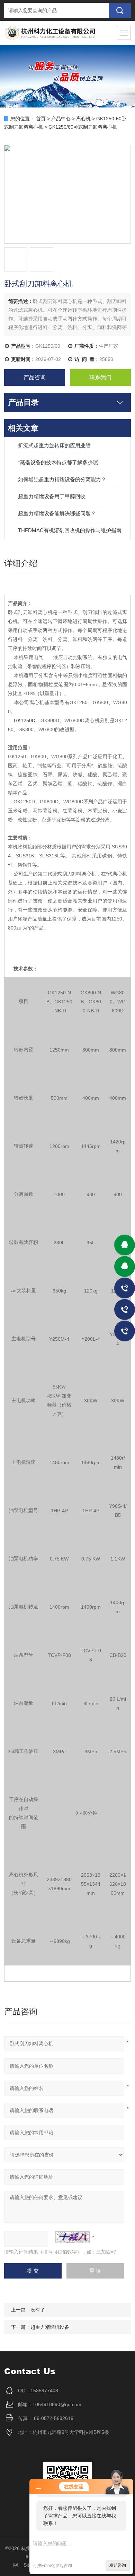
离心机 (83, 119)
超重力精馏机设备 (50, 2327)
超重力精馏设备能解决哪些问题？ (57, 513)
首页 (41, 119)
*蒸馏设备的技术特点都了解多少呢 (58, 462)
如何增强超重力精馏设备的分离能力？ (62, 479)
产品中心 (61, 119)
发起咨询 (118, 2565)
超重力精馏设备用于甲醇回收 (52, 496)
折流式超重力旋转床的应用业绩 (54, 445)
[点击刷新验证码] (72, 2237)
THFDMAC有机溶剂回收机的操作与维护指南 (70, 530)
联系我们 (100, 377)
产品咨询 (35, 377)
